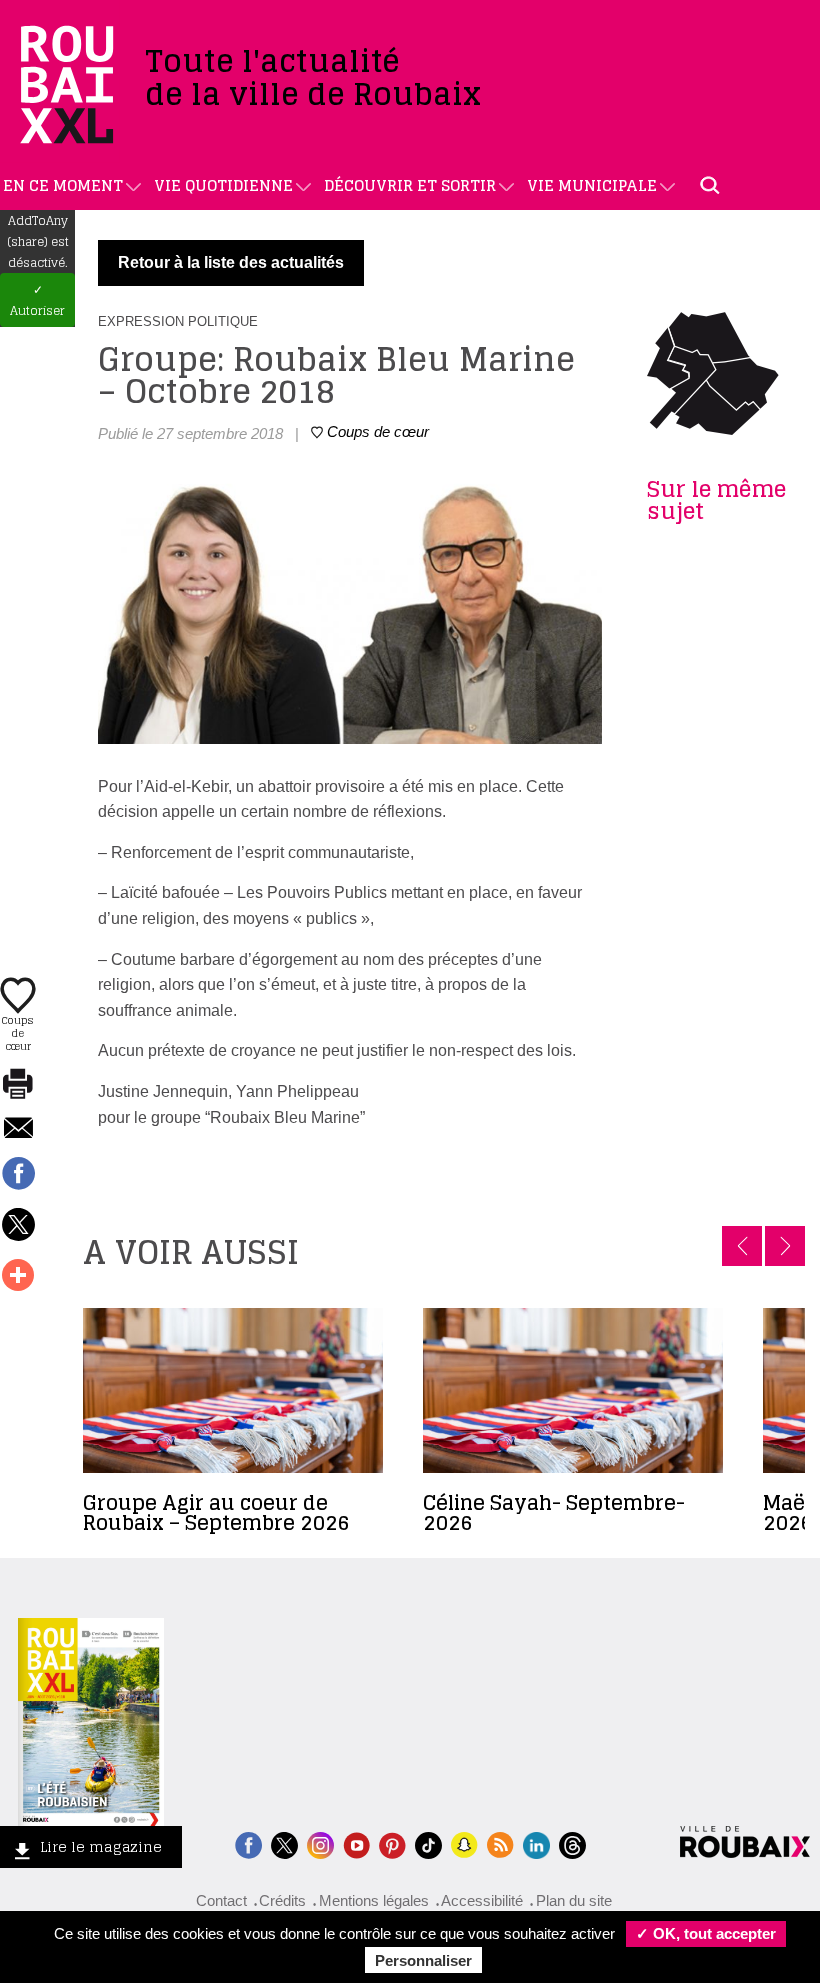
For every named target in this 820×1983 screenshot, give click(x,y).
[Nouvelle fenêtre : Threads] (572, 1843)
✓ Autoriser (37, 300)
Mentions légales (374, 1900)
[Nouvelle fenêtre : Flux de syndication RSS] (500, 1843)
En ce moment (63, 185)
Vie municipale (592, 185)
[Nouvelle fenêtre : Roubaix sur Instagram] (320, 1843)
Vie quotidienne (223, 185)
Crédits (282, 1900)
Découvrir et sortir (410, 185)
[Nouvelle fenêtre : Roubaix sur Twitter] (284, 1843)
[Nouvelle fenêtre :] (356, 1843)
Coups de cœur (18, 1032)
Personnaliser (423, 1960)
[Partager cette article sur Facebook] (18, 1175)
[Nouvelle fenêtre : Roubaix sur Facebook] (248, 1843)
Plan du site (574, 1900)
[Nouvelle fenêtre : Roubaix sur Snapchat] (464, 1843)
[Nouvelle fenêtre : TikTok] (428, 1843)
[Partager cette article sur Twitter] (18, 1226)
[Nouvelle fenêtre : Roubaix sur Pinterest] (392, 1843)
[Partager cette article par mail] (18, 1129)
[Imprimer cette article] (18, 1085)
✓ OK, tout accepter (706, 1933)
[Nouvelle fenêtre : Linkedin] (536, 1843)
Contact (221, 1900)
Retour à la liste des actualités (231, 262)
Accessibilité (482, 1900)
